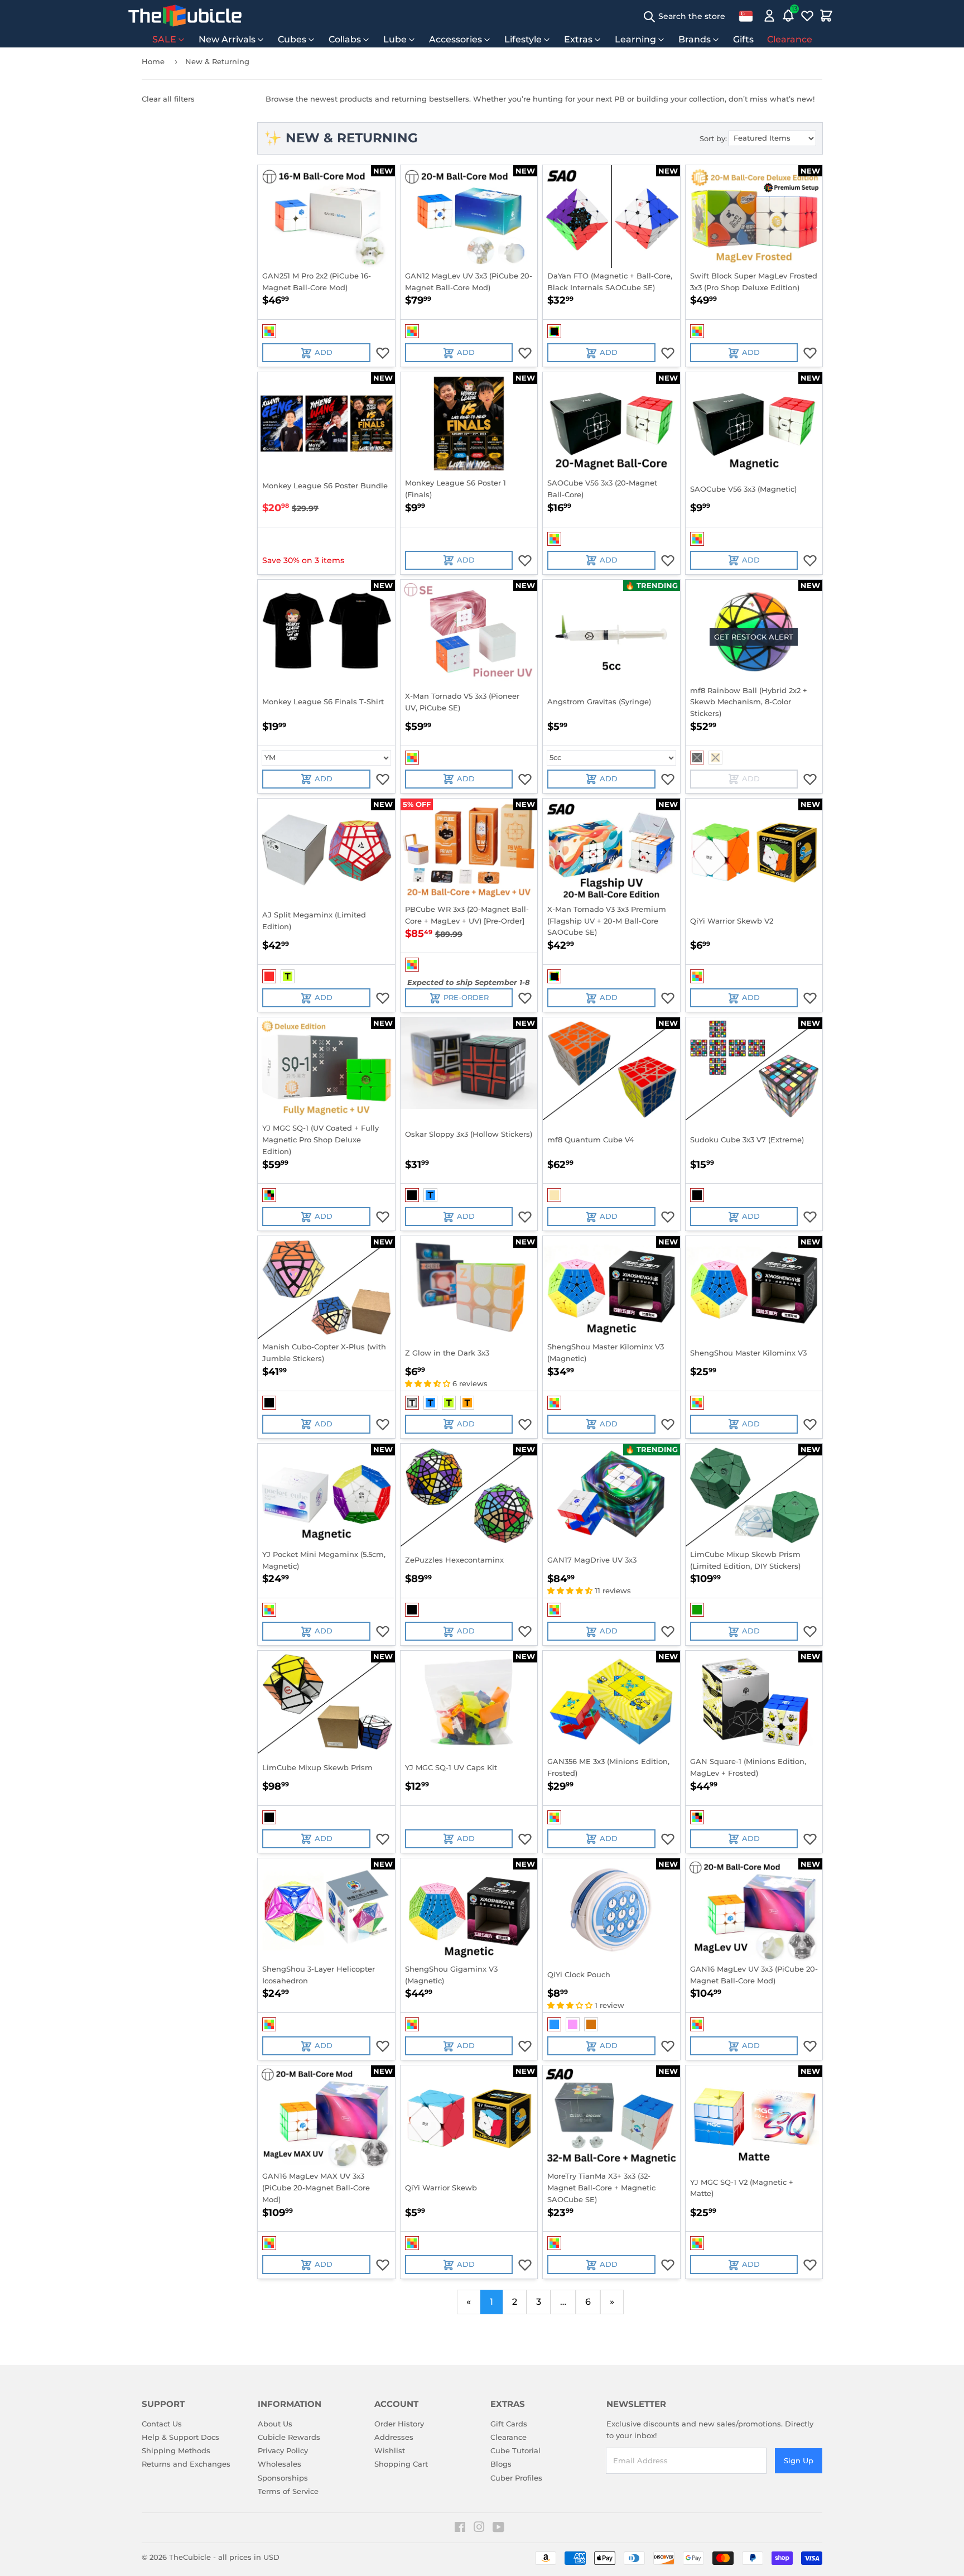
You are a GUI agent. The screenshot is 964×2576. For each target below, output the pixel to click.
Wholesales (279, 2464)
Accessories (456, 39)
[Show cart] (826, 16)
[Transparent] (412, 1403)
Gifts (743, 39)
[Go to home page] (185, 16)
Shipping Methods (176, 2450)
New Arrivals (227, 39)
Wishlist (390, 2450)
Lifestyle (523, 39)
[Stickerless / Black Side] (269, 1195)
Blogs (501, 2464)
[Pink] (573, 2024)
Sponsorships (283, 2478)
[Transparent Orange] (467, 1403)
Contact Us (162, 2424)
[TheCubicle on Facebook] (460, 2529)
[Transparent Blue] (430, 1195)
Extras (578, 39)
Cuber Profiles (516, 2478)
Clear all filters (168, 99)
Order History (399, 2424)
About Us (275, 2424)
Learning (635, 39)
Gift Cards (509, 2424)
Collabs (345, 39)
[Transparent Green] (288, 976)
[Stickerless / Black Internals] (554, 331)
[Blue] (554, 2024)
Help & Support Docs (180, 2437)
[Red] (269, 976)
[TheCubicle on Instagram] (479, 2529)
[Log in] (769, 16)
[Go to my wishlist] (807, 16)
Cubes (292, 39)
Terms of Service (288, 2491)
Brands (695, 39)
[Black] (697, 758)
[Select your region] (746, 16)
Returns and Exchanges (186, 2464)
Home (153, 61)
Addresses (394, 2437)
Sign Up (799, 2460)
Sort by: (713, 138)
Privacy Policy (283, 2450)
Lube (395, 39)
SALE (164, 39)
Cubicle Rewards (289, 2437)
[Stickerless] (269, 331)
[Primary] (715, 758)
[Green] (697, 1610)
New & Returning (217, 61)
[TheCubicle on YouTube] (498, 2529)
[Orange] (591, 2024)
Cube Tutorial (515, 2450)
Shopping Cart (401, 2464)
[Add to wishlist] (383, 353)
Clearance (790, 39)
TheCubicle (190, 2557)
